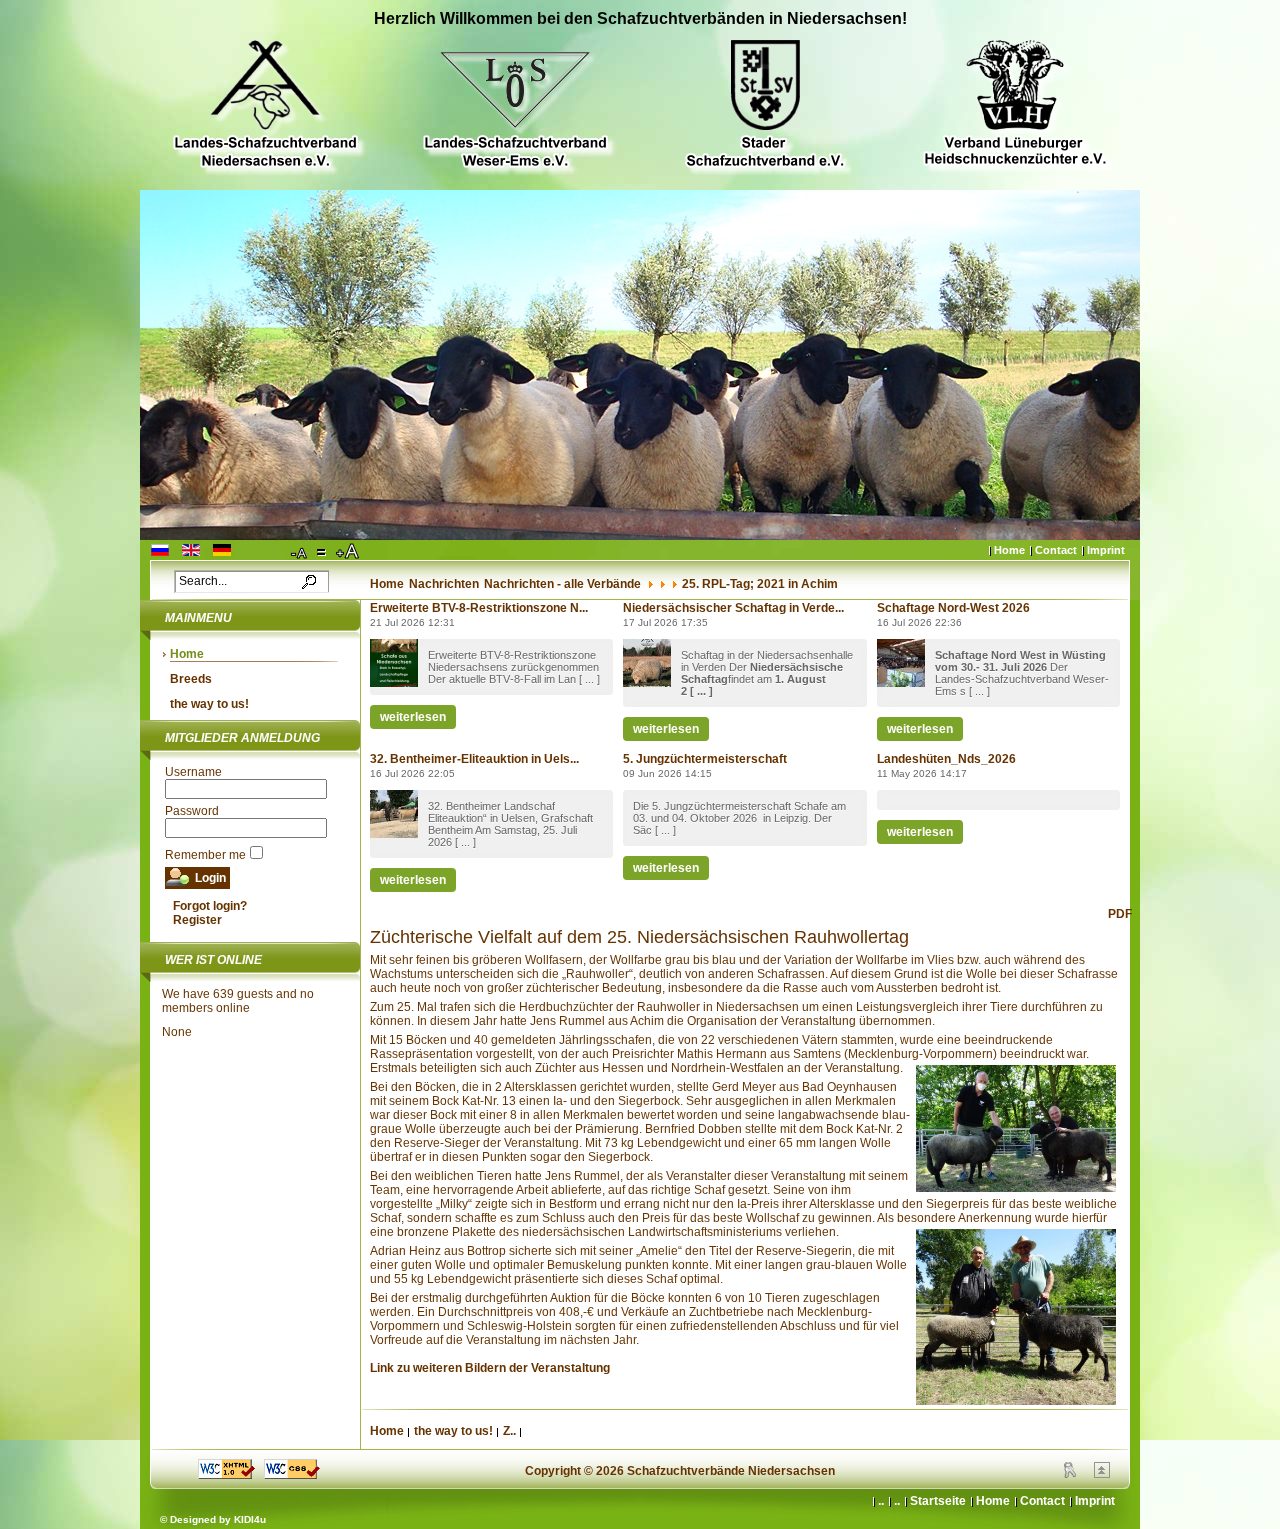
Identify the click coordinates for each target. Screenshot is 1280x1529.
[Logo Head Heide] (1015, 105)
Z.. (509, 1431)
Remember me (205, 855)
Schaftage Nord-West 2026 (953, 608)
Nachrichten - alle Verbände (562, 584)
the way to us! (209, 704)
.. (897, 1501)
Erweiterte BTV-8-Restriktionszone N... (479, 608)
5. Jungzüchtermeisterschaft (705, 759)
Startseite (938, 1501)
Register (197, 920)
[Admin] (1070, 1474)
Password (192, 811)
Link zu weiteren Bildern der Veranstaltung (490, 1368)
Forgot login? (210, 906)
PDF (1120, 914)
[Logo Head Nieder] (265, 106)
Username (193, 772)
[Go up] (1102, 1474)
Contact (1056, 550)
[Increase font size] (349, 552)
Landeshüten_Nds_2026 (946, 759)
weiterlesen (413, 717)
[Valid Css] (292, 1475)
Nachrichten (444, 584)
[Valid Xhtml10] (226, 1475)
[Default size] (323, 552)
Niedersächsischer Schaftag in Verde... (733, 608)
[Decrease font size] (300, 552)
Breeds (191, 679)
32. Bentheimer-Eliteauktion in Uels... (474, 759)
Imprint (1106, 550)
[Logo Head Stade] (765, 106)
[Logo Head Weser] (515, 106)
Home (1009, 550)
